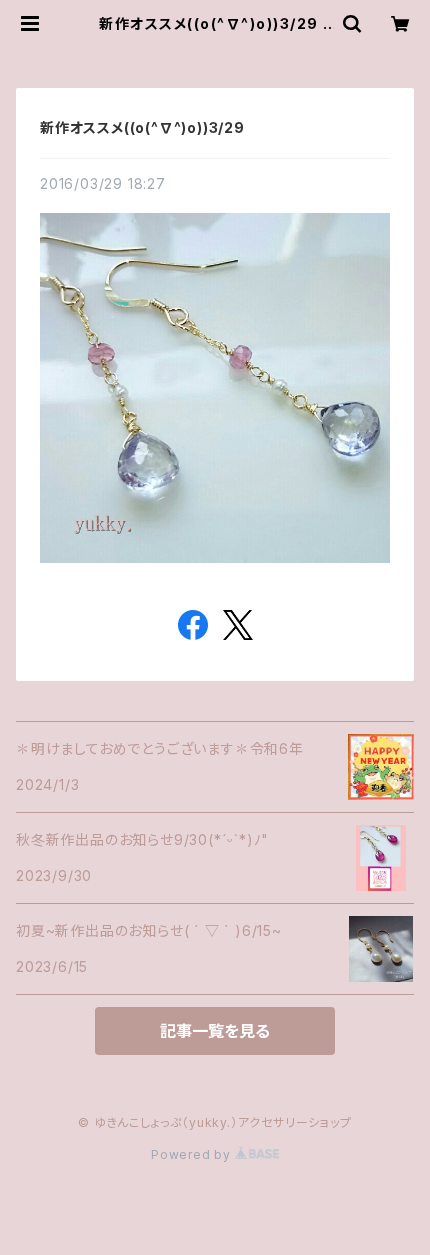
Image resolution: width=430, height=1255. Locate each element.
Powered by (193, 1154)
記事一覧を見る (215, 1031)
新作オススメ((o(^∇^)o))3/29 (142, 127)
